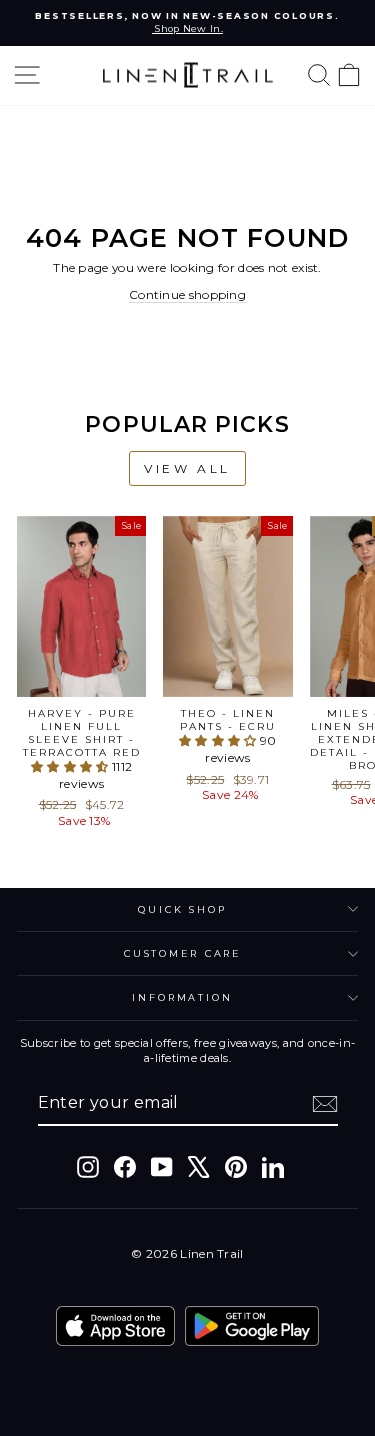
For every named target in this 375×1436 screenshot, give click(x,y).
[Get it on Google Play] (252, 1326)
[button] (71, 766)
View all (187, 468)
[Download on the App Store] (115, 1326)
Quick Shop (182, 909)
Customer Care (182, 953)
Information (182, 997)
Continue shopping (187, 294)
